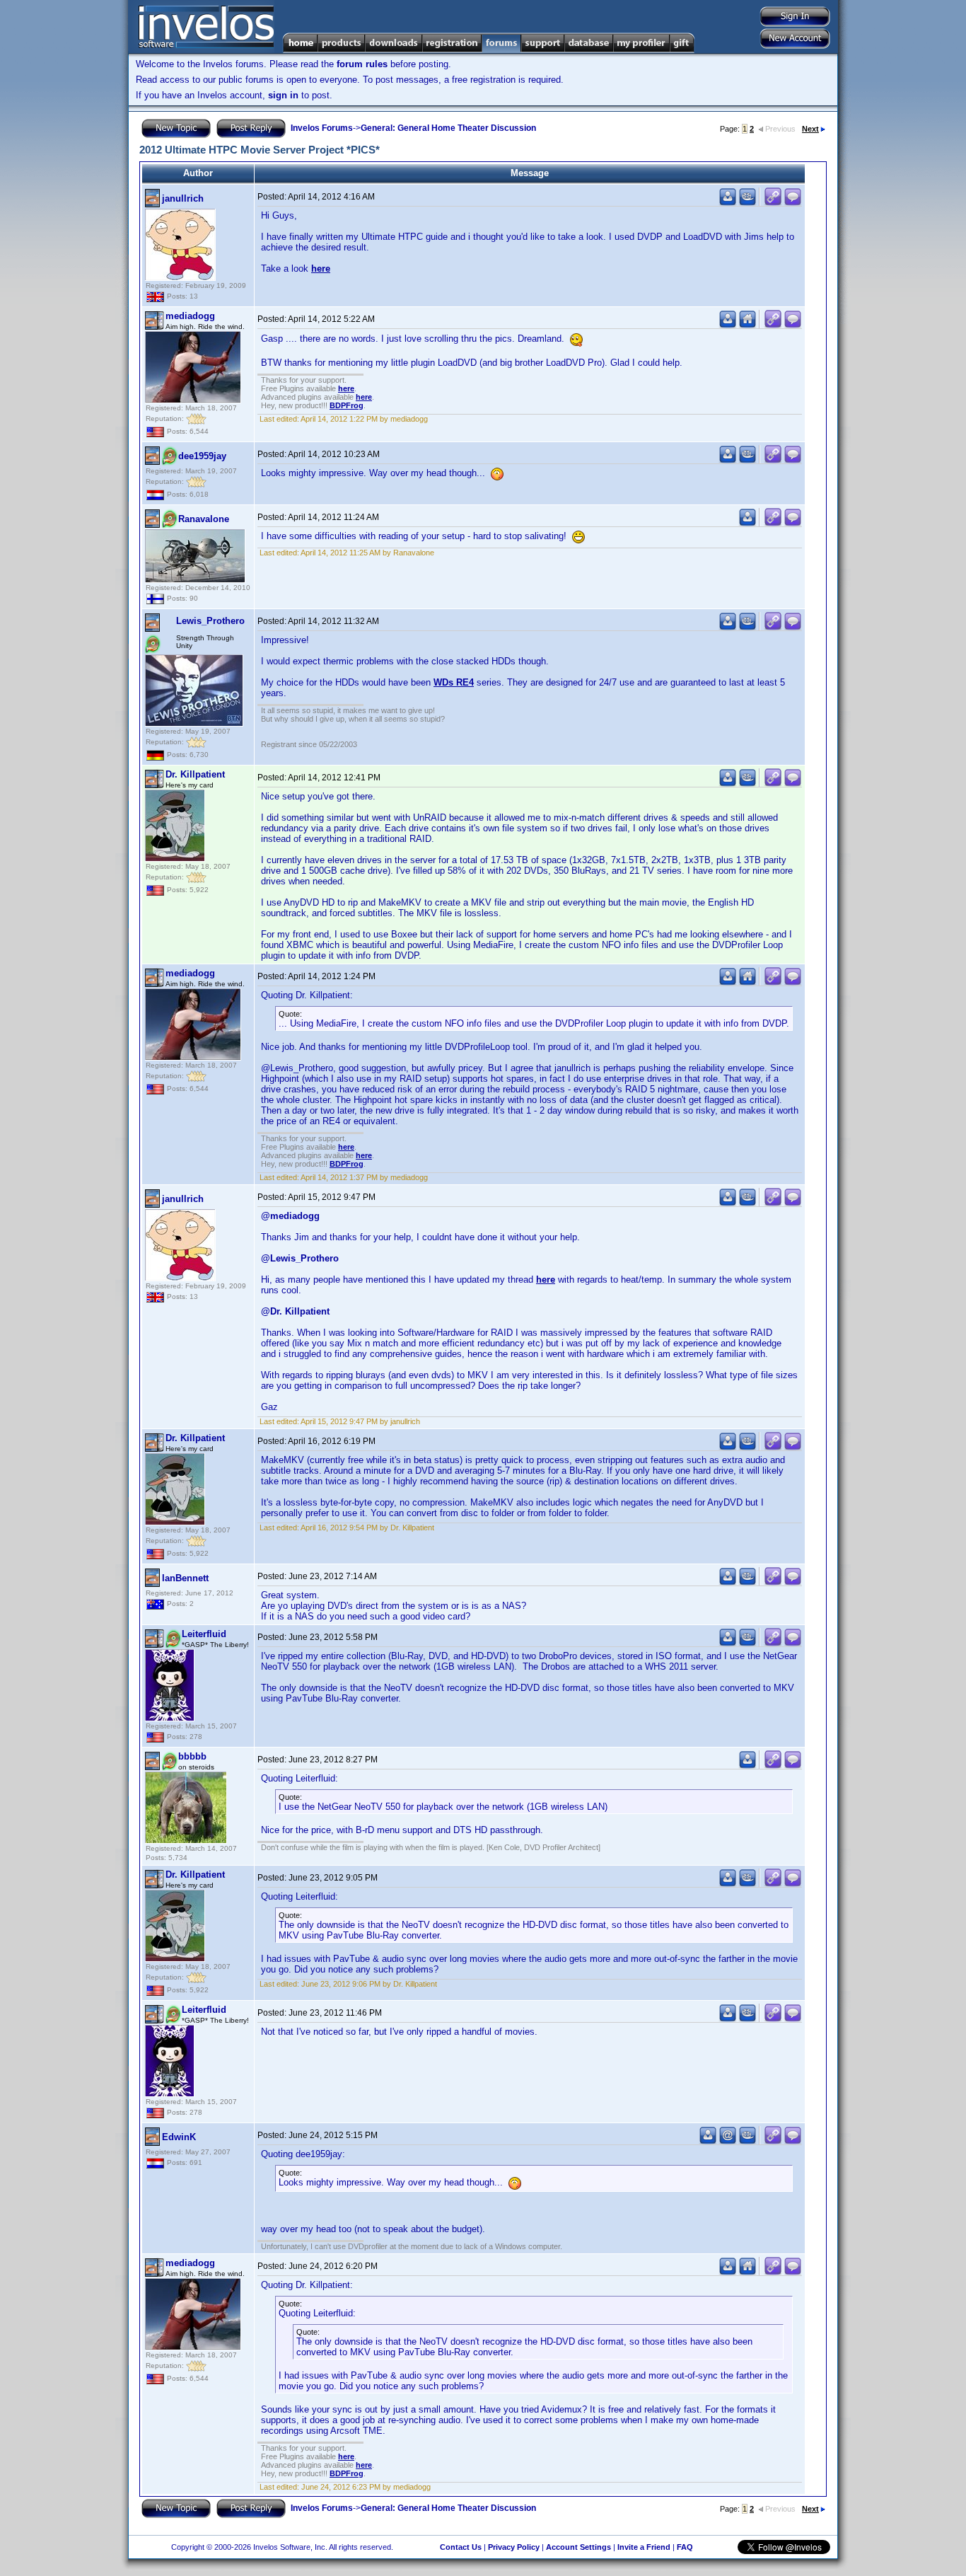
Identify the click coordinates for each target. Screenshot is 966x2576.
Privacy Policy (514, 2547)
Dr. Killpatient (195, 774)
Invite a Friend (644, 2547)
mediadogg (190, 316)
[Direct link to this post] (773, 203)
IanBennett (185, 1578)
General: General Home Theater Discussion (448, 128)
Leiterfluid (204, 1634)
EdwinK (179, 2137)
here (321, 268)
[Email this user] (728, 2141)
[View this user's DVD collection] (747, 203)
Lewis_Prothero (210, 621)
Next (810, 129)
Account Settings (578, 2547)
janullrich (183, 198)
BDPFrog (347, 405)
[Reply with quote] (793, 203)
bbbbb (192, 1756)
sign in (283, 95)
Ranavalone (204, 519)
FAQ (685, 2547)
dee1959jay (202, 456)
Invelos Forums (322, 128)
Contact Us (461, 2547)
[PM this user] (728, 203)
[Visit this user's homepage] (747, 325)
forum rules (362, 64)
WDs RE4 (454, 682)
